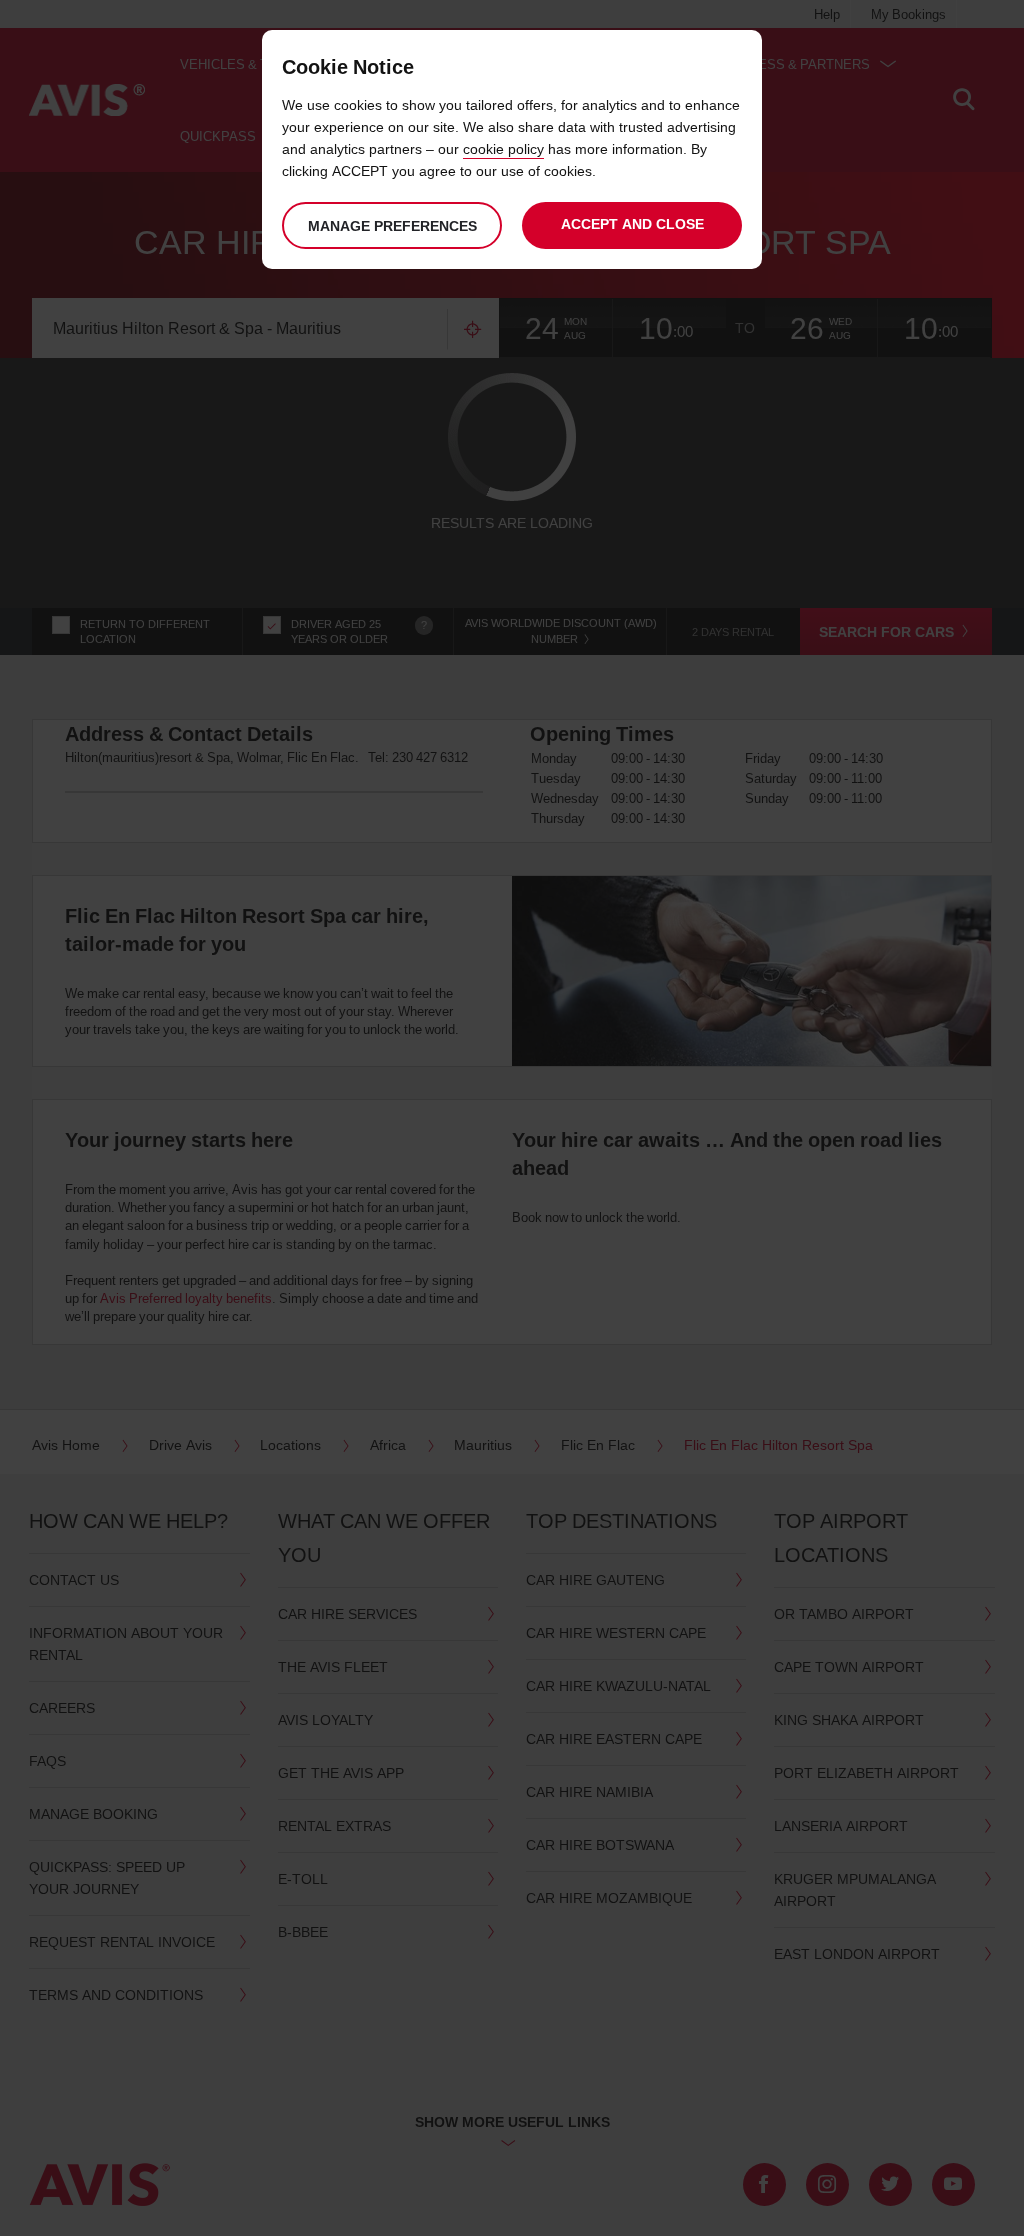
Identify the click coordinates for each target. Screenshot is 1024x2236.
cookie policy (503, 148)
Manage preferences (392, 225)
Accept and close (632, 223)
